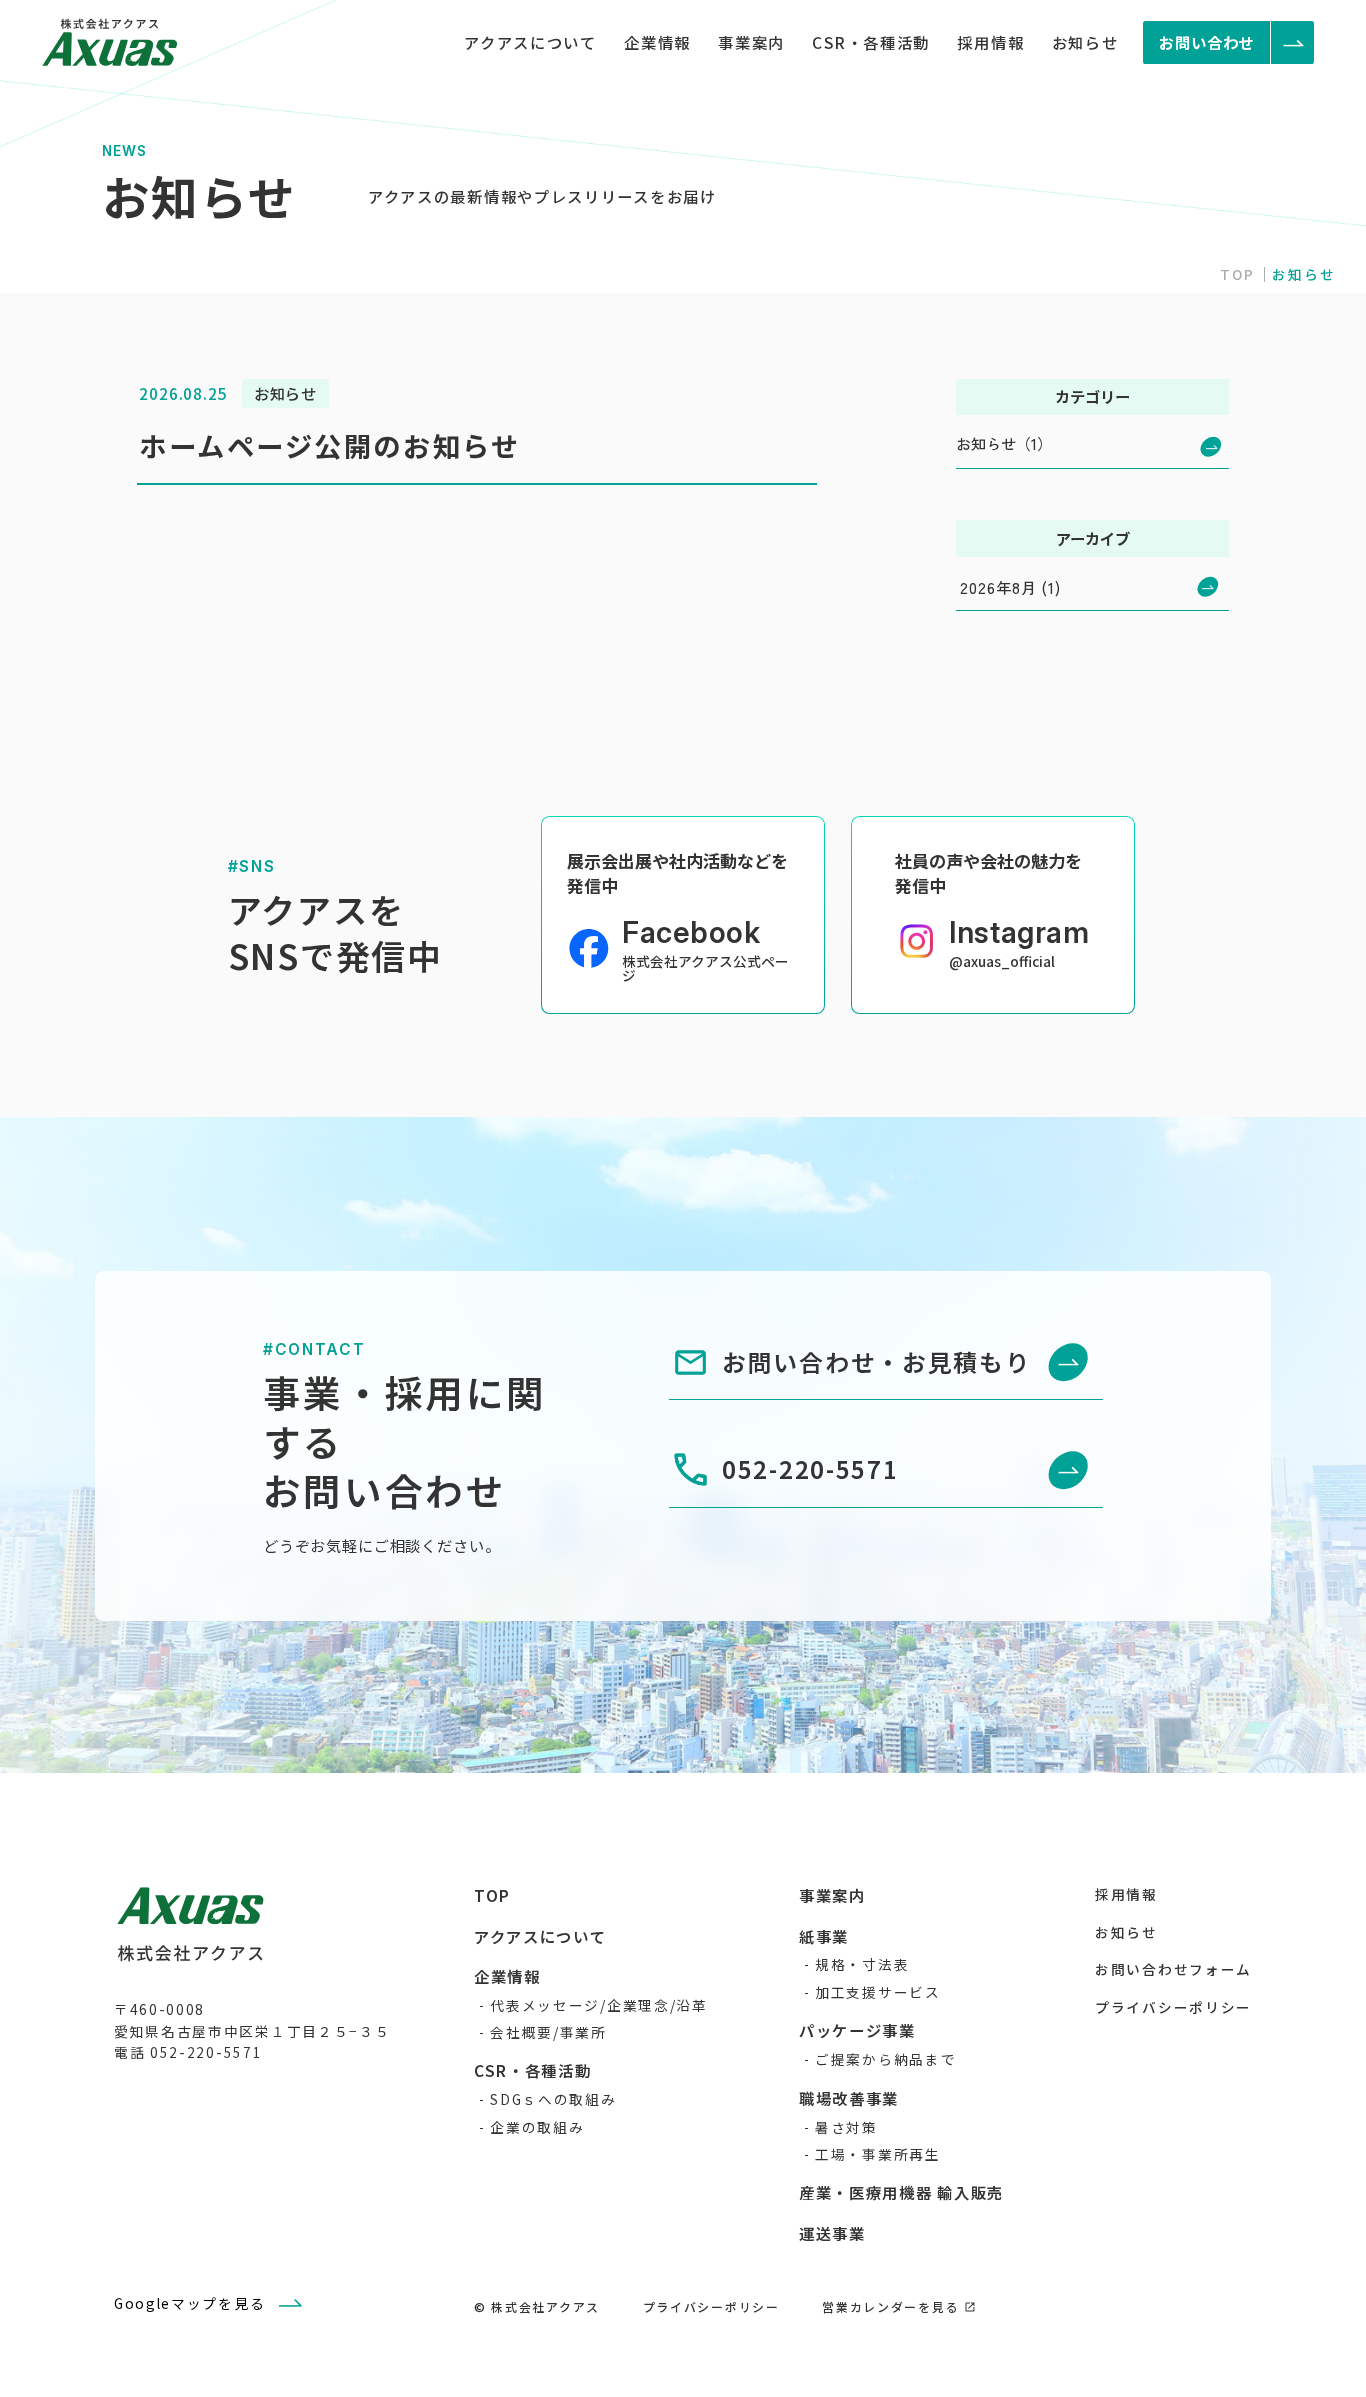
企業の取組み (537, 2127)
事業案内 (751, 42)
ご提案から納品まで (885, 2059)
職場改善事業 (849, 2098)
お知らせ (1085, 42)
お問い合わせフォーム (1173, 1969)
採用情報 (990, 42)
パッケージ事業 (857, 2030)
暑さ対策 (846, 2127)
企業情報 (657, 42)
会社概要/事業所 (548, 2032)
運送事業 (832, 2233)
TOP (1237, 274)
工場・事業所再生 (878, 2154)
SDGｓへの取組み (553, 2099)
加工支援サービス (878, 1992)
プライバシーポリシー (1173, 2007)
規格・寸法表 (862, 1964)
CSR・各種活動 (871, 42)
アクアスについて (530, 42)
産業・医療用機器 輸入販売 (901, 2192)
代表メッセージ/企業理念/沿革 (599, 2005)
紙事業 (824, 1936)
